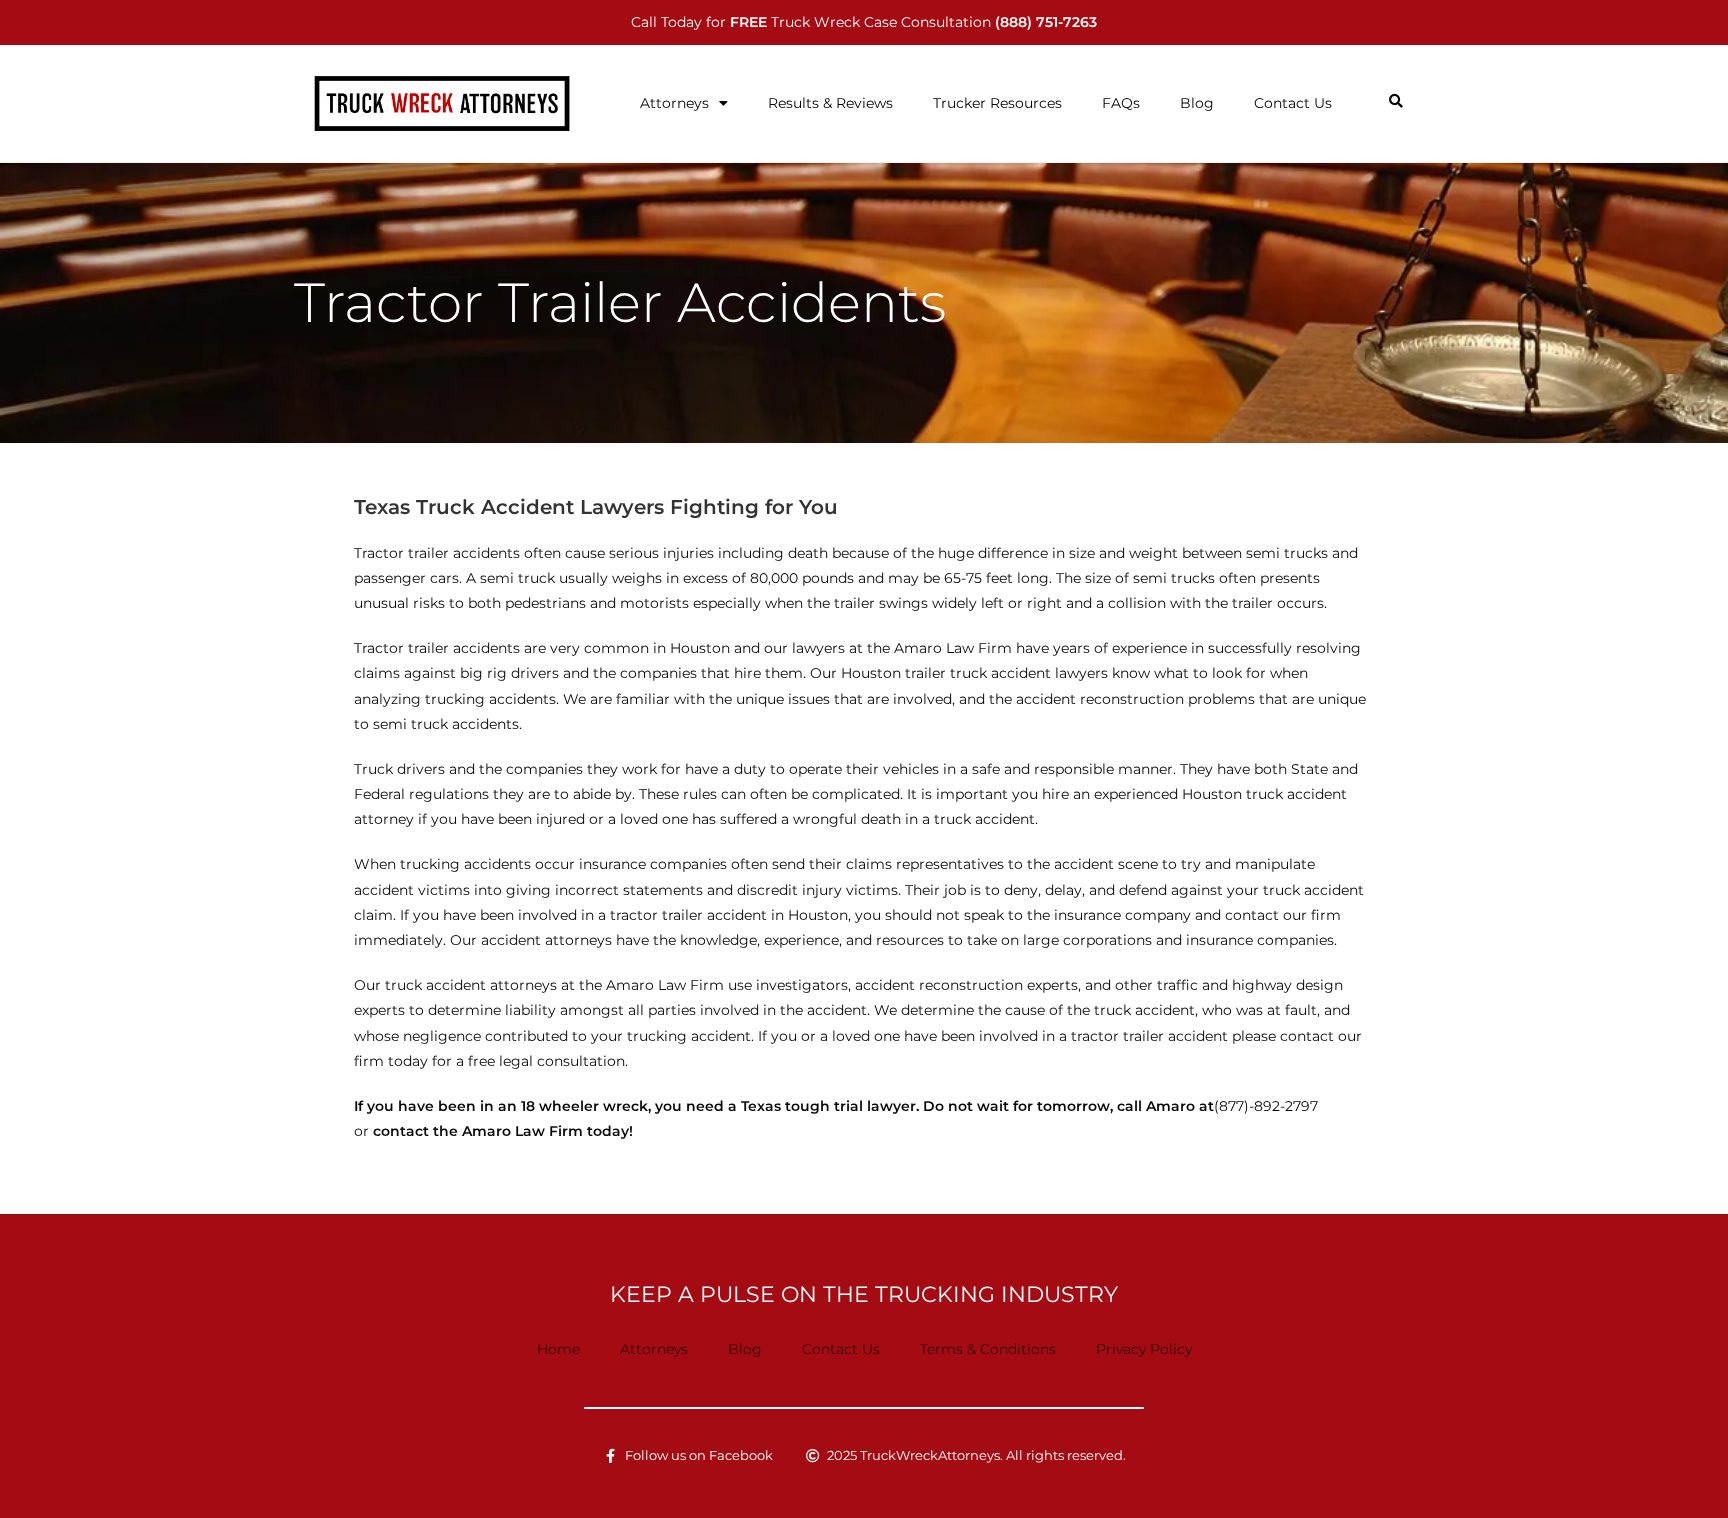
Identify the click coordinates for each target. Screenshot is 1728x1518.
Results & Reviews (830, 103)
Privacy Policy (1144, 1349)
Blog (1197, 103)
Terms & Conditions (988, 1349)
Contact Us (1293, 103)
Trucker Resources (997, 103)
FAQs (1121, 103)
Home (558, 1349)
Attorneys (674, 103)
